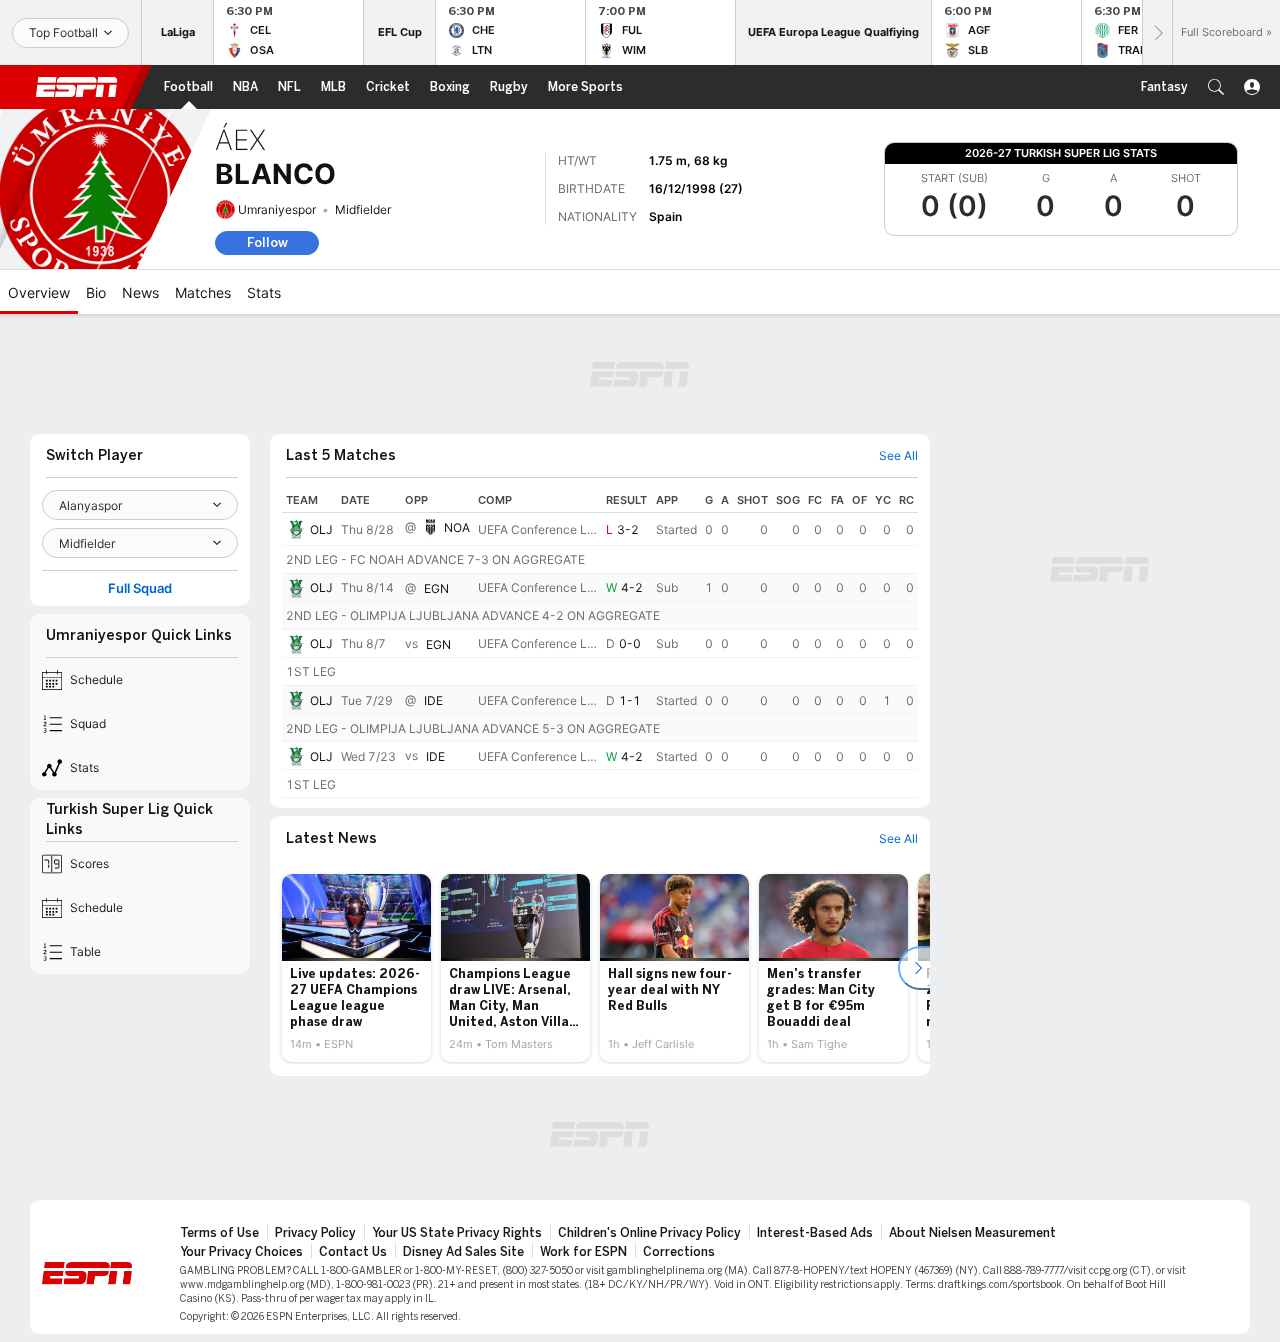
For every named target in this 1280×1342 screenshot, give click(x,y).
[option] (356, 968)
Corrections (679, 1252)
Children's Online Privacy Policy (649, 1233)
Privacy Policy (315, 1233)
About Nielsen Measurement (972, 1233)
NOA (457, 527)
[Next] (1157, 32)
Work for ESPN (583, 1252)
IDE (433, 700)
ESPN (77, 87)
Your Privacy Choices (241, 1252)
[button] (1216, 87)
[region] (600, 643)
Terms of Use (219, 1233)
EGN (436, 588)
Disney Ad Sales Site (463, 1252)
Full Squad (140, 588)
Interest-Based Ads (815, 1233)
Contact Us (353, 1252)
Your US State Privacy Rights (457, 1233)
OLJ (321, 529)
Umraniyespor (277, 209)
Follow (267, 242)
